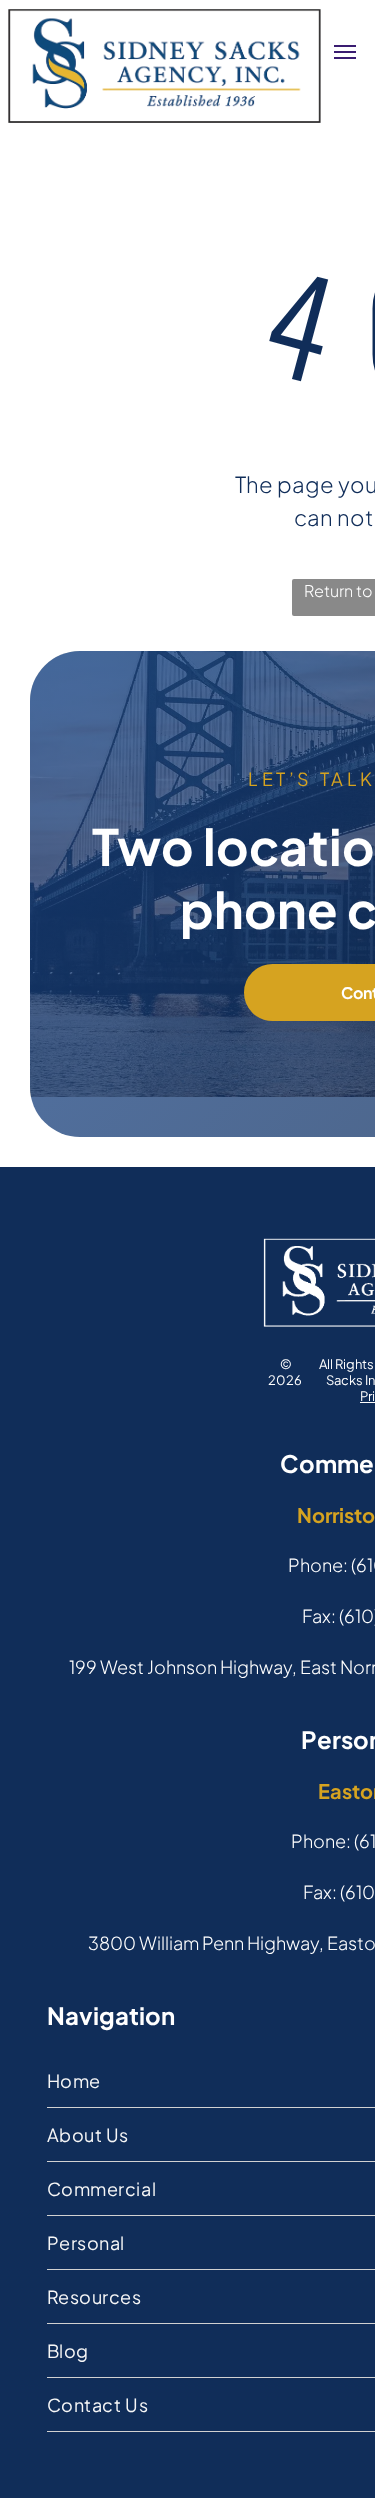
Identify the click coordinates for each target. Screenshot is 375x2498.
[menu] (345, 52)
